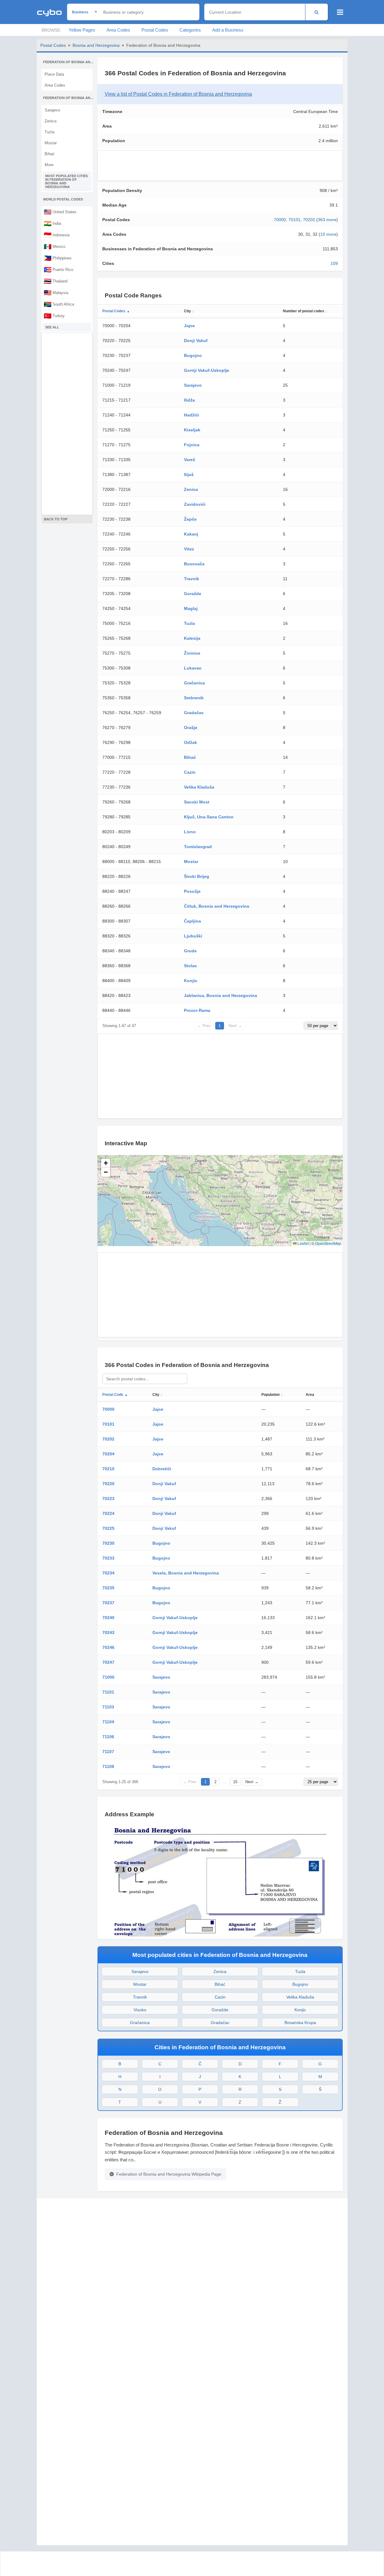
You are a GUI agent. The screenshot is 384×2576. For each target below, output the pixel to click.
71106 (108, 1737)
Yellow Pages (82, 30)
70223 (108, 1499)
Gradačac (194, 713)
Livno (190, 832)
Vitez (189, 549)
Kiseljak (192, 430)
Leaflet (303, 1243)
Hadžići (192, 415)
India (52, 223)
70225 (108, 1528)
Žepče (190, 519)
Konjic (191, 981)
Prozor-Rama (197, 1010)
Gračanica (194, 683)
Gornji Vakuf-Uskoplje (207, 370)
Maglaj (191, 608)
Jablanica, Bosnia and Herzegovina (221, 995)
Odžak (190, 742)
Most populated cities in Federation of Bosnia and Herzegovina (66, 181)
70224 (108, 1513)
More (49, 165)
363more (327, 220)
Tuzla (49, 132)
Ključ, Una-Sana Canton (209, 817)
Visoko (140, 2010)
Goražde (193, 594)
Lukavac (193, 668)
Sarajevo (52, 110)
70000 (280, 220)
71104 (108, 1722)
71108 (108, 1766)
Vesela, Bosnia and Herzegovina (186, 1573)
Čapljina (192, 921)
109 (334, 263)
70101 (294, 220)
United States (60, 212)
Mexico (54, 246)
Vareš (190, 460)
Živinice (192, 653)
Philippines (58, 258)
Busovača (194, 564)
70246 (108, 1647)
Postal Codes (155, 30)
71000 (108, 1677)
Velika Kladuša (199, 787)
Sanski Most (197, 802)
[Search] (316, 12)
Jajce (189, 326)
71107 (108, 1752)
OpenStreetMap (328, 1243)
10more (328, 234)
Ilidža (189, 400)
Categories (190, 30)
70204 (108, 1454)
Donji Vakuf (196, 341)
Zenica (51, 121)
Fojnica (192, 445)
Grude (190, 951)
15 (235, 1782)
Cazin (190, 772)
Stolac (190, 966)
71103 (108, 1707)
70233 (108, 1558)
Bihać (50, 154)
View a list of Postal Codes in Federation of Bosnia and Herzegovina (178, 94)
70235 (108, 1588)
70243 (108, 1632)
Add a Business (228, 30)
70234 (108, 1573)
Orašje (191, 728)
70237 (108, 1603)
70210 (108, 1469)
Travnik (192, 579)
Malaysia (56, 293)
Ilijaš (189, 474)
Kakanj (191, 534)
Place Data (54, 74)
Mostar (51, 143)
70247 (108, 1662)
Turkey (54, 316)
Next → (235, 1026)
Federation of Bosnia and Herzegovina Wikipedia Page (169, 2174)
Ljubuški (193, 936)
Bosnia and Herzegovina (96, 45)
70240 (108, 1618)
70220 (108, 1484)
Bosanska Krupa (300, 2023)
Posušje (192, 891)
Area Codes (118, 30)
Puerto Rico (58, 269)
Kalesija (192, 638)
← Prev (204, 1026)
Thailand (56, 281)
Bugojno (193, 355)
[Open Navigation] (340, 12)
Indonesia (57, 235)
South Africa (59, 304)
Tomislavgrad (198, 847)
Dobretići (162, 1469)
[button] (106, 1163)
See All (52, 327)
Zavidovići (195, 504)
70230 (108, 1543)
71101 (108, 1692)
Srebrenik (194, 698)
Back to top (56, 519)
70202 (309, 220)
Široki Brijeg (197, 876)
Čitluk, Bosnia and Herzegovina (217, 906)
